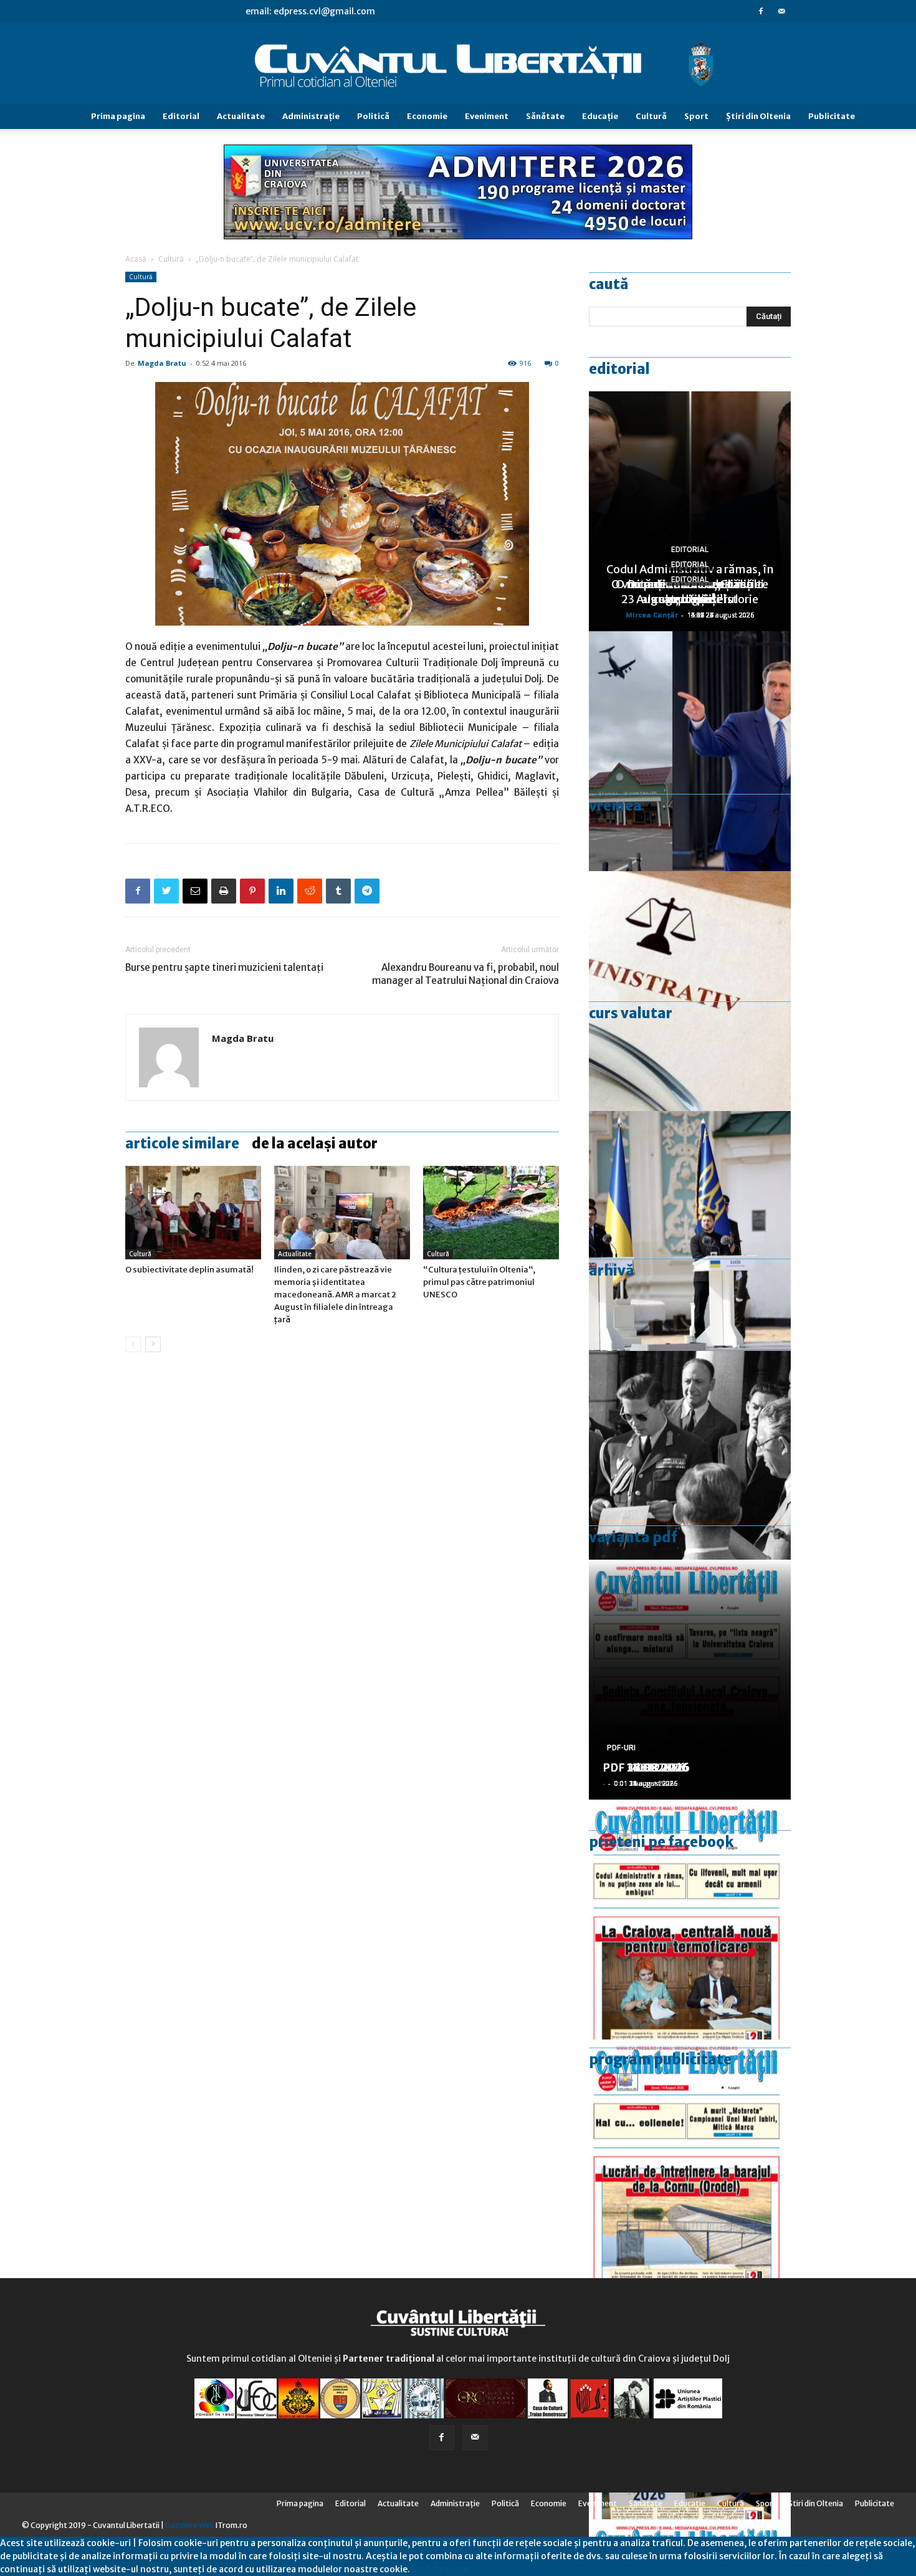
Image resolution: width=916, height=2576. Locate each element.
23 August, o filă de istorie (690, 599)
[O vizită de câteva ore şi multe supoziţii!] (690, 751)
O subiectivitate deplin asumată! (189, 1270)
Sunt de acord (439, 2569)
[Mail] (781, 11)
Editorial (181, 116)
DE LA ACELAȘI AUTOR (315, 1143)
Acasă (136, 259)
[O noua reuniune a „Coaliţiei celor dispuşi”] (690, 1231)
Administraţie (311, 116)
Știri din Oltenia (758, 116)
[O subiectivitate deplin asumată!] (193, 1213)
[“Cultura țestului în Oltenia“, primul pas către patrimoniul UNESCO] (491, 1213)
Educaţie (600, 116)
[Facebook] (761, 11)
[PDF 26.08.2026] (690, 1920)
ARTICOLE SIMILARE (182, 1143)
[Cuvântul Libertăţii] (458, 64)
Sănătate (545, 116)
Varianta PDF (633, 1537)
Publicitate (832, 116)
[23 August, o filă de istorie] (690, 1471)
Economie (427, 116)
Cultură (651, 116)
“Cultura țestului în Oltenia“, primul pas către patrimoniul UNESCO (479, 1282)
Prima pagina (118, 116)
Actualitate (241, 116)
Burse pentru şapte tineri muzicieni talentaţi (224, 967)
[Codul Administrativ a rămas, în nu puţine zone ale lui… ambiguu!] (690, 991)
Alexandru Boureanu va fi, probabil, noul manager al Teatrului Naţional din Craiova (465, 974)
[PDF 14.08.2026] (690, 2159)
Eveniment (487, 116)
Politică (373, 116)
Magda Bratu (162, 363)
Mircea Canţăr (652, 615)
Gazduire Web (190, 2525)
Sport (696, 116)
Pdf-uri (621, 1748)
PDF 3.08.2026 (642, 1767)
